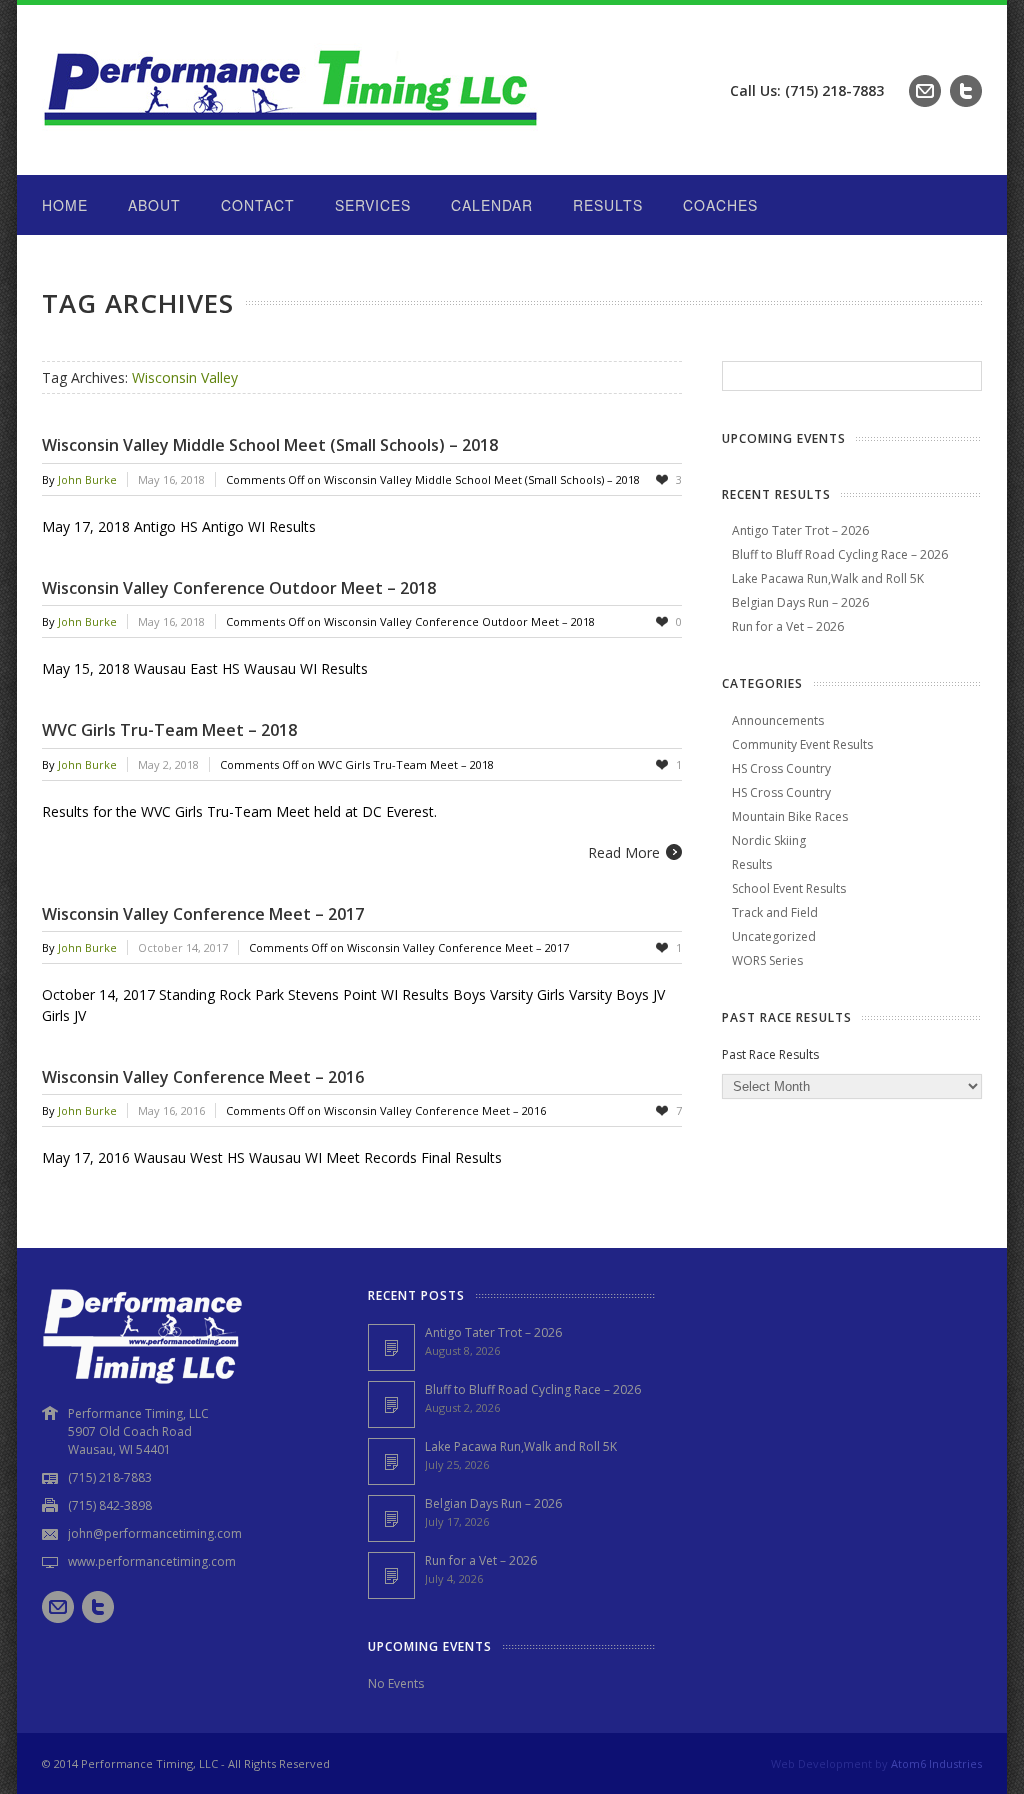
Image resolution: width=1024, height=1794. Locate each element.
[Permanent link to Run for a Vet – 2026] (391, 1575)
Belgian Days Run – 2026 (800, 602)
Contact (258, 205)
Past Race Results (770, 1054)
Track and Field (775, 912)
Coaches (720, 205)
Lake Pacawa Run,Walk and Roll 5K (828, 578)
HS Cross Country (781, 768)
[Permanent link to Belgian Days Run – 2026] (391, 1518)
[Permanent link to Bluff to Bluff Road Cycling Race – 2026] (391, 1404)
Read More (624, 852)
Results (608, 205)
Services (373, 205)
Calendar (492, 205)
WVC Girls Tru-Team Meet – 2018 (169, 730)
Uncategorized (774, 936)
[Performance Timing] (292, 134)
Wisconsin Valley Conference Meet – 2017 (203, 914)
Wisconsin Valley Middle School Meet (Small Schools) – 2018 (270, 445)
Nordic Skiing (769, 840)
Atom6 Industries (936, 1763)
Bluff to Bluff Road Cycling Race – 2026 (840, 554)
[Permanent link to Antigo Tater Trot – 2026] (391, 1347)
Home (65, 205)
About (154, 205)
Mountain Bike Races (790, 816)
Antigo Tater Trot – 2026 (800, 530)
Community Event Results (802, 744)
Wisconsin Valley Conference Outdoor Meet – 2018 (239, 588)
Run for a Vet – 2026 (788, 626)
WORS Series (767, 960)
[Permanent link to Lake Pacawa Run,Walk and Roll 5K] (391, 1461)
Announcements (778, 720)
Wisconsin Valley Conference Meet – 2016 (203, 1077)
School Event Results (789, 888)
